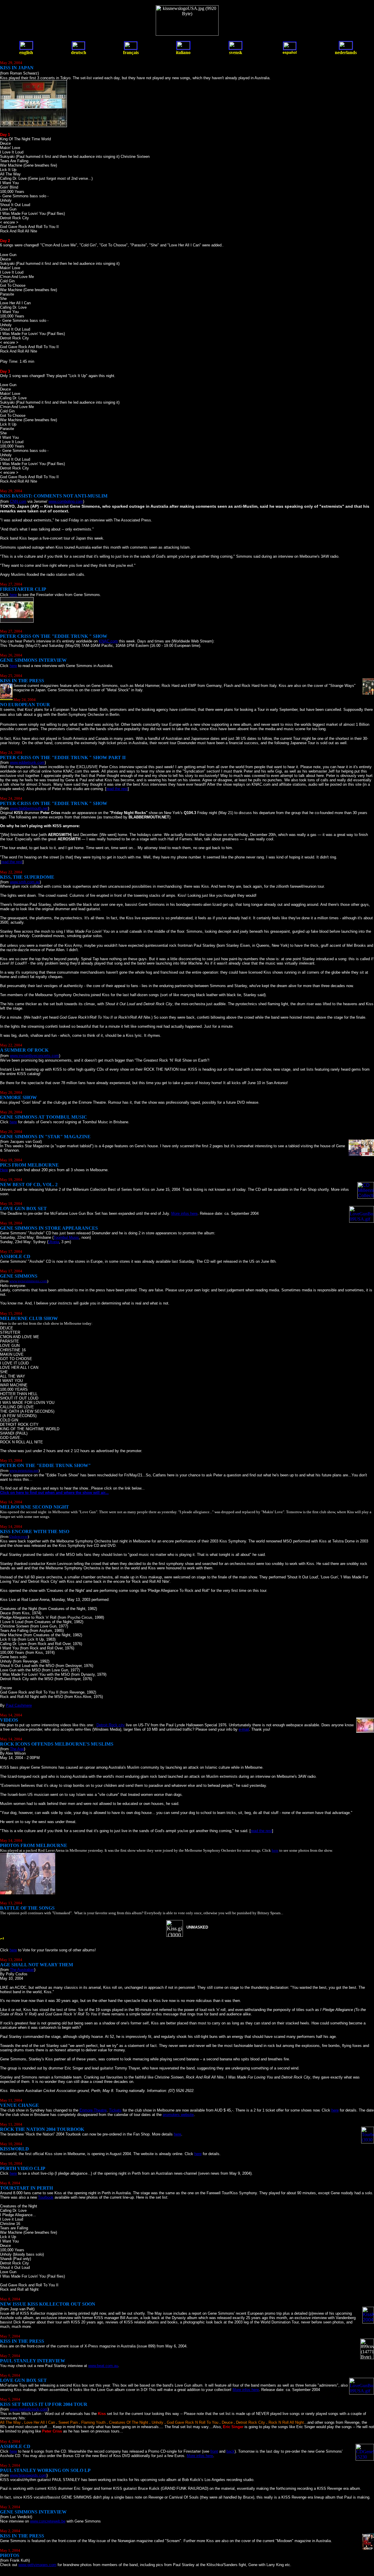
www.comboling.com (66, 501)
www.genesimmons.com (28, 1281)
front (214, 2451)
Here (4, 1170)
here (13, 595)
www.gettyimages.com (37, 2565)
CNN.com (18, 501)
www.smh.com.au (25, 882)
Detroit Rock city (111, 1725)
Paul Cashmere (19, 1705)
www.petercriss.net (24, 1470)
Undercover (19, 1536)
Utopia (54, 1242)
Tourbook (46, 2197)
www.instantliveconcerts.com (34, 1056)
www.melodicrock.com (29, 2409)
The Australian (22, 1970)
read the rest (117, 789)
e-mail (244, 1729)
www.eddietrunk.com (27, 762)
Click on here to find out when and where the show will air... (54, 1493)
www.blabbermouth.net (29, 808)
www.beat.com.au (103, 2366)
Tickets (115, 2110)
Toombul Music (66, 1237)
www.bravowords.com (28, 2475)
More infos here (184, 1213)
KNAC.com (108, 641)
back (231, 2451)
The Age (17, 1749)
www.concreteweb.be (48, 2521)
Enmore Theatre (93, 2110)
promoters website (178, 2115)
